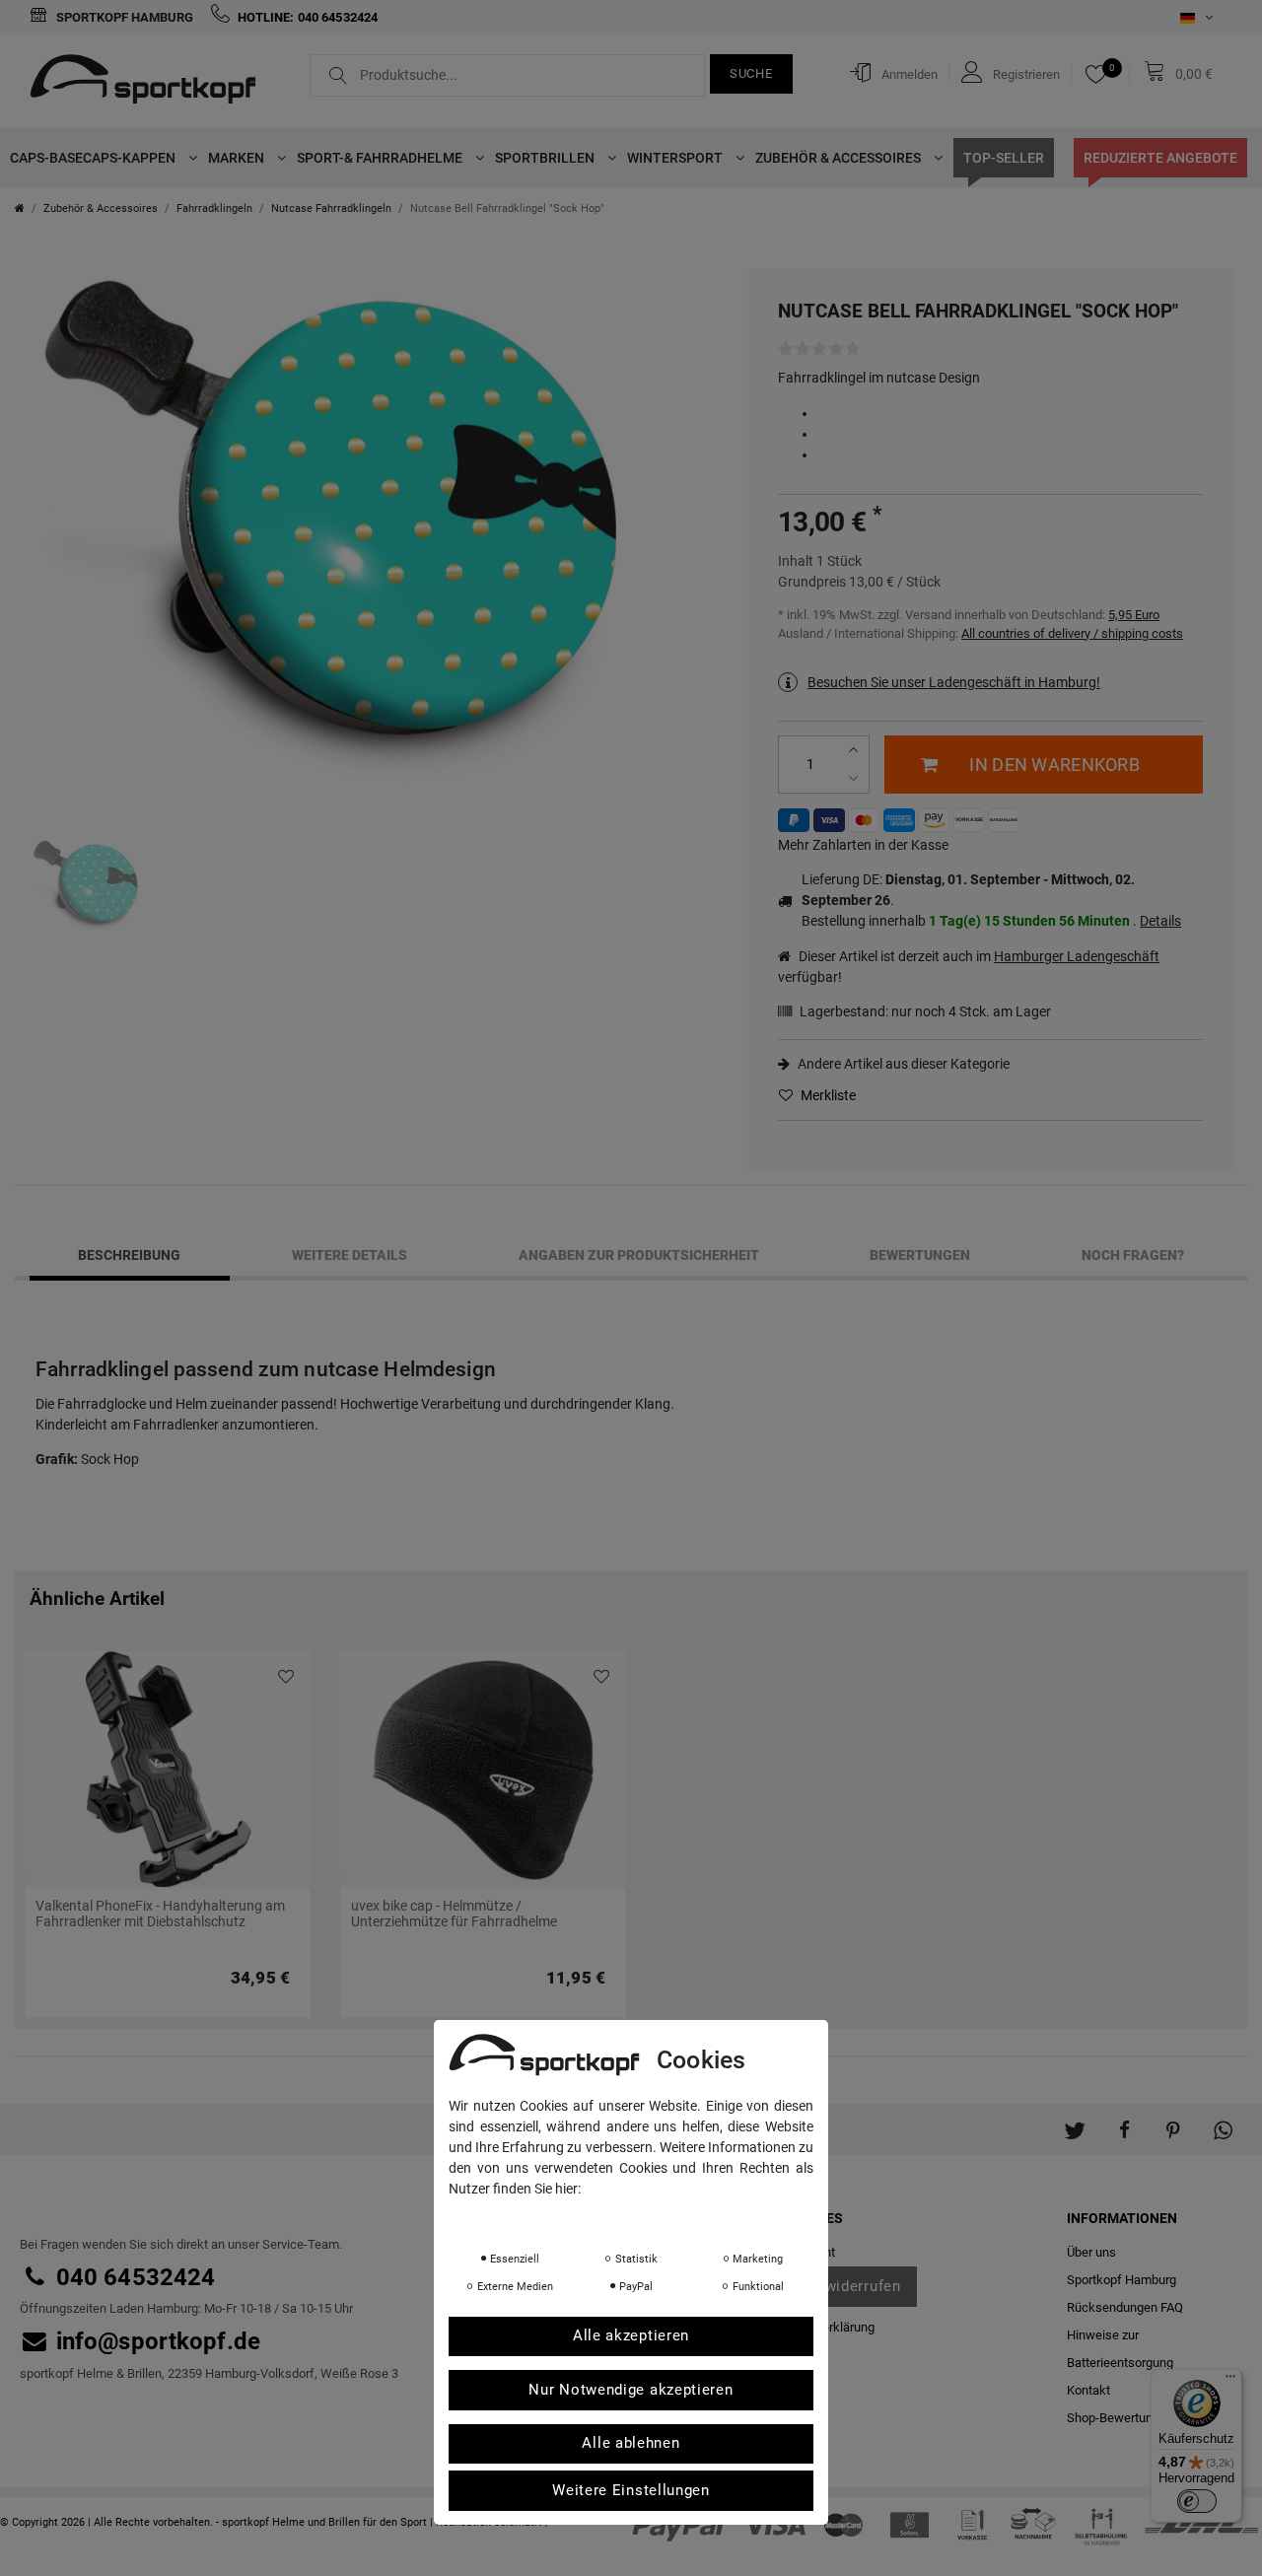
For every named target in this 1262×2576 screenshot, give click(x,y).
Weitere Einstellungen (631, 2490)
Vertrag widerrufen (834, 2286)
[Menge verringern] (855, 778)
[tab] (130, 1255)
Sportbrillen (546, 158)
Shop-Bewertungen (1120, 2418)
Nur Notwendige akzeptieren (631, 2390)
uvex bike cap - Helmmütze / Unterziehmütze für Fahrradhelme (454, 1914)
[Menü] (1230, 2381)
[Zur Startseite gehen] (20, 209)
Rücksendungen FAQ (1125, 2307)
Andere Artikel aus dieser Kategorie (902, 1064)
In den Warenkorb (1054, 765)
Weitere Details (350, 1255)
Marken (238, 158)
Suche (751, 73)
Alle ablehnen (631, 2444)
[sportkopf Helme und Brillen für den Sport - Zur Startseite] (150, 82)
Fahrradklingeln (214, 209)
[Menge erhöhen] (855, 751)
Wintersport (676, 158)
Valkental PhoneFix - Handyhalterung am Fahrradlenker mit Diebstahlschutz (160, 1914)
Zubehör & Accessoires (840, 158)
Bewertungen (920, 1255)
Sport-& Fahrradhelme (381, 158)
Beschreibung (129, 1255)
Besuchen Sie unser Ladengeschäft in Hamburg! (954, 682)
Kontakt (1088, 2390)
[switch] (1197, 2501)
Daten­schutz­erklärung (527, 2216)
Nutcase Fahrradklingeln (331, 209)
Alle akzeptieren (631, 2336)
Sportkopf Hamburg (123, 17)
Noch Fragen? (1133, 1255)
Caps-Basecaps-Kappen (94, 158)
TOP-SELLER (1004, 158)
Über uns (1091, 2252)
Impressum (646, 2216)
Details (1160, 921)
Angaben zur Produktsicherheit (639, 1255)
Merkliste (827, 1095)
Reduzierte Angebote (1160, 158)
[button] (1075, 2120)
